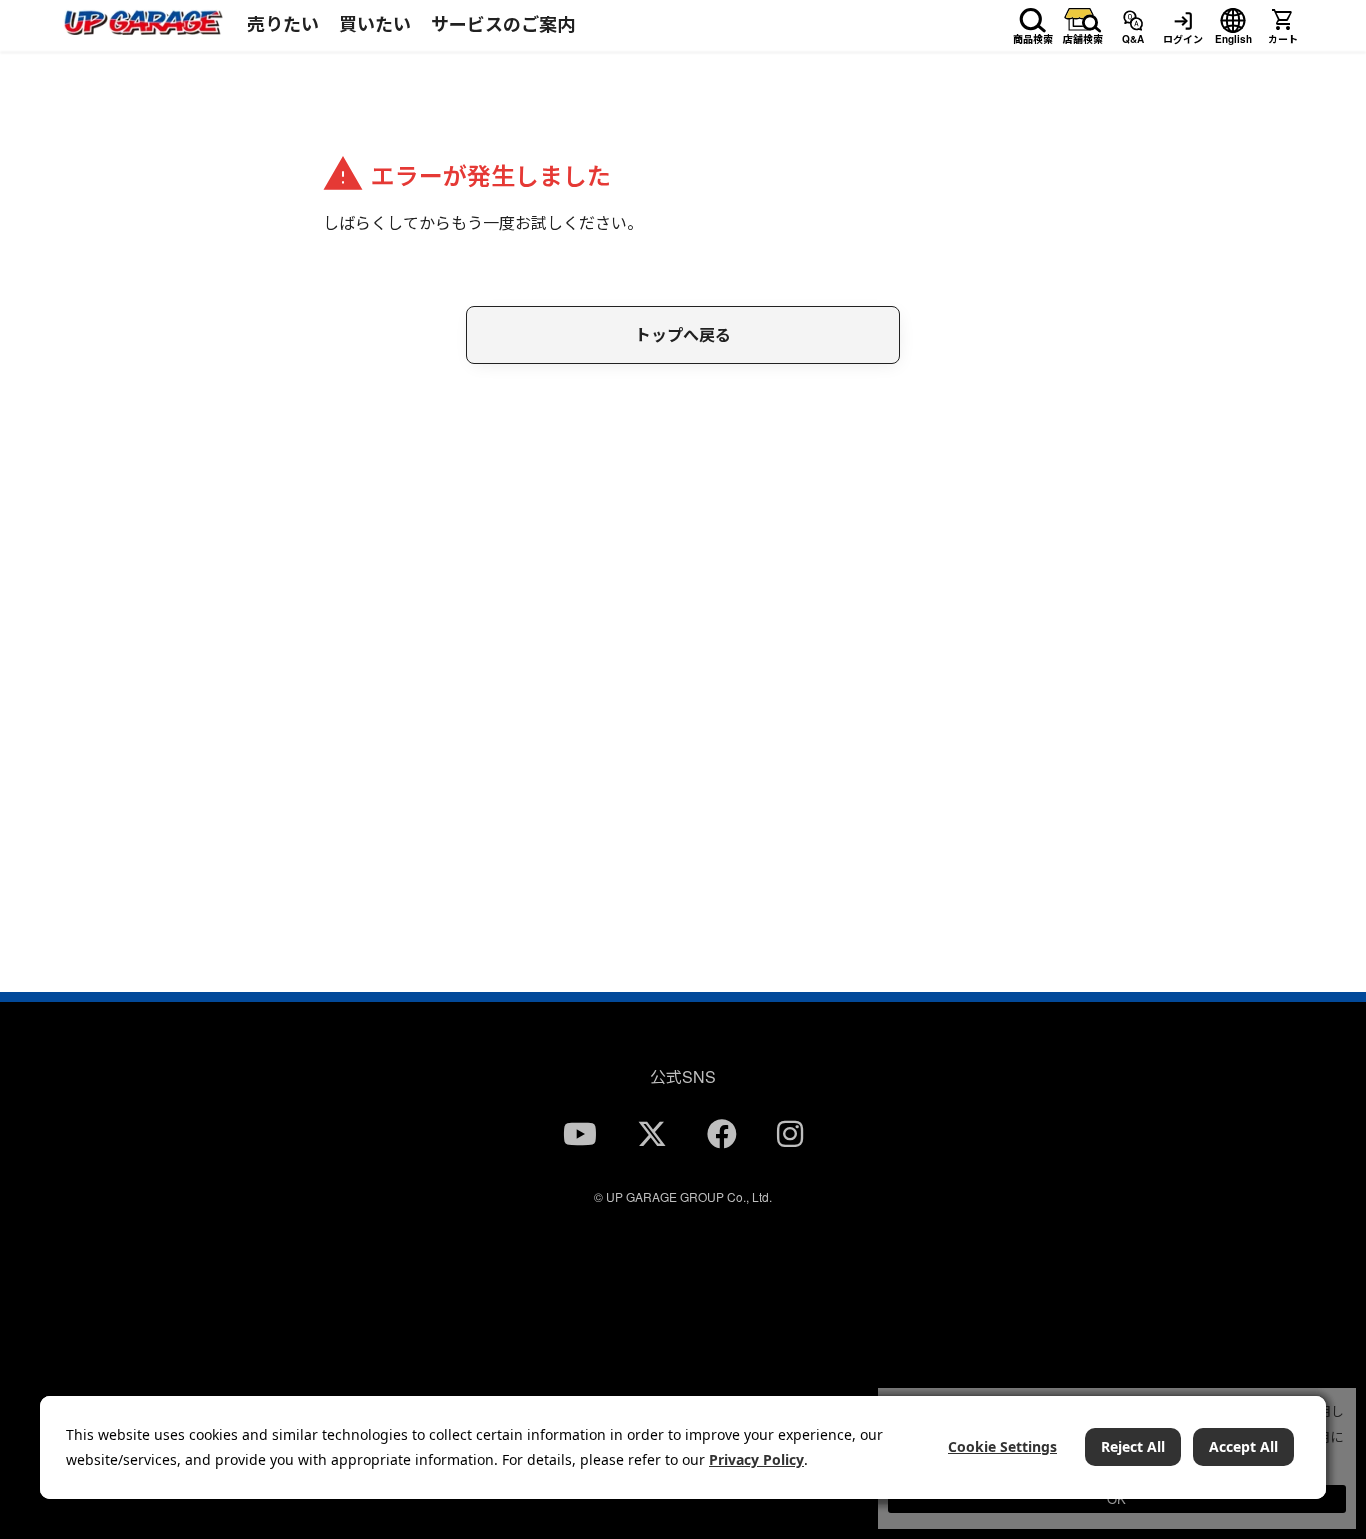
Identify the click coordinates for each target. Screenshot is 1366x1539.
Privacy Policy (756, 1459)
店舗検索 (1083, 35)
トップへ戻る (683, 334)
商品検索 (1033, 35)
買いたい (375, 24)
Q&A (1133, 35)
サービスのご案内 (503, 24)
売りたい (283, 24)
